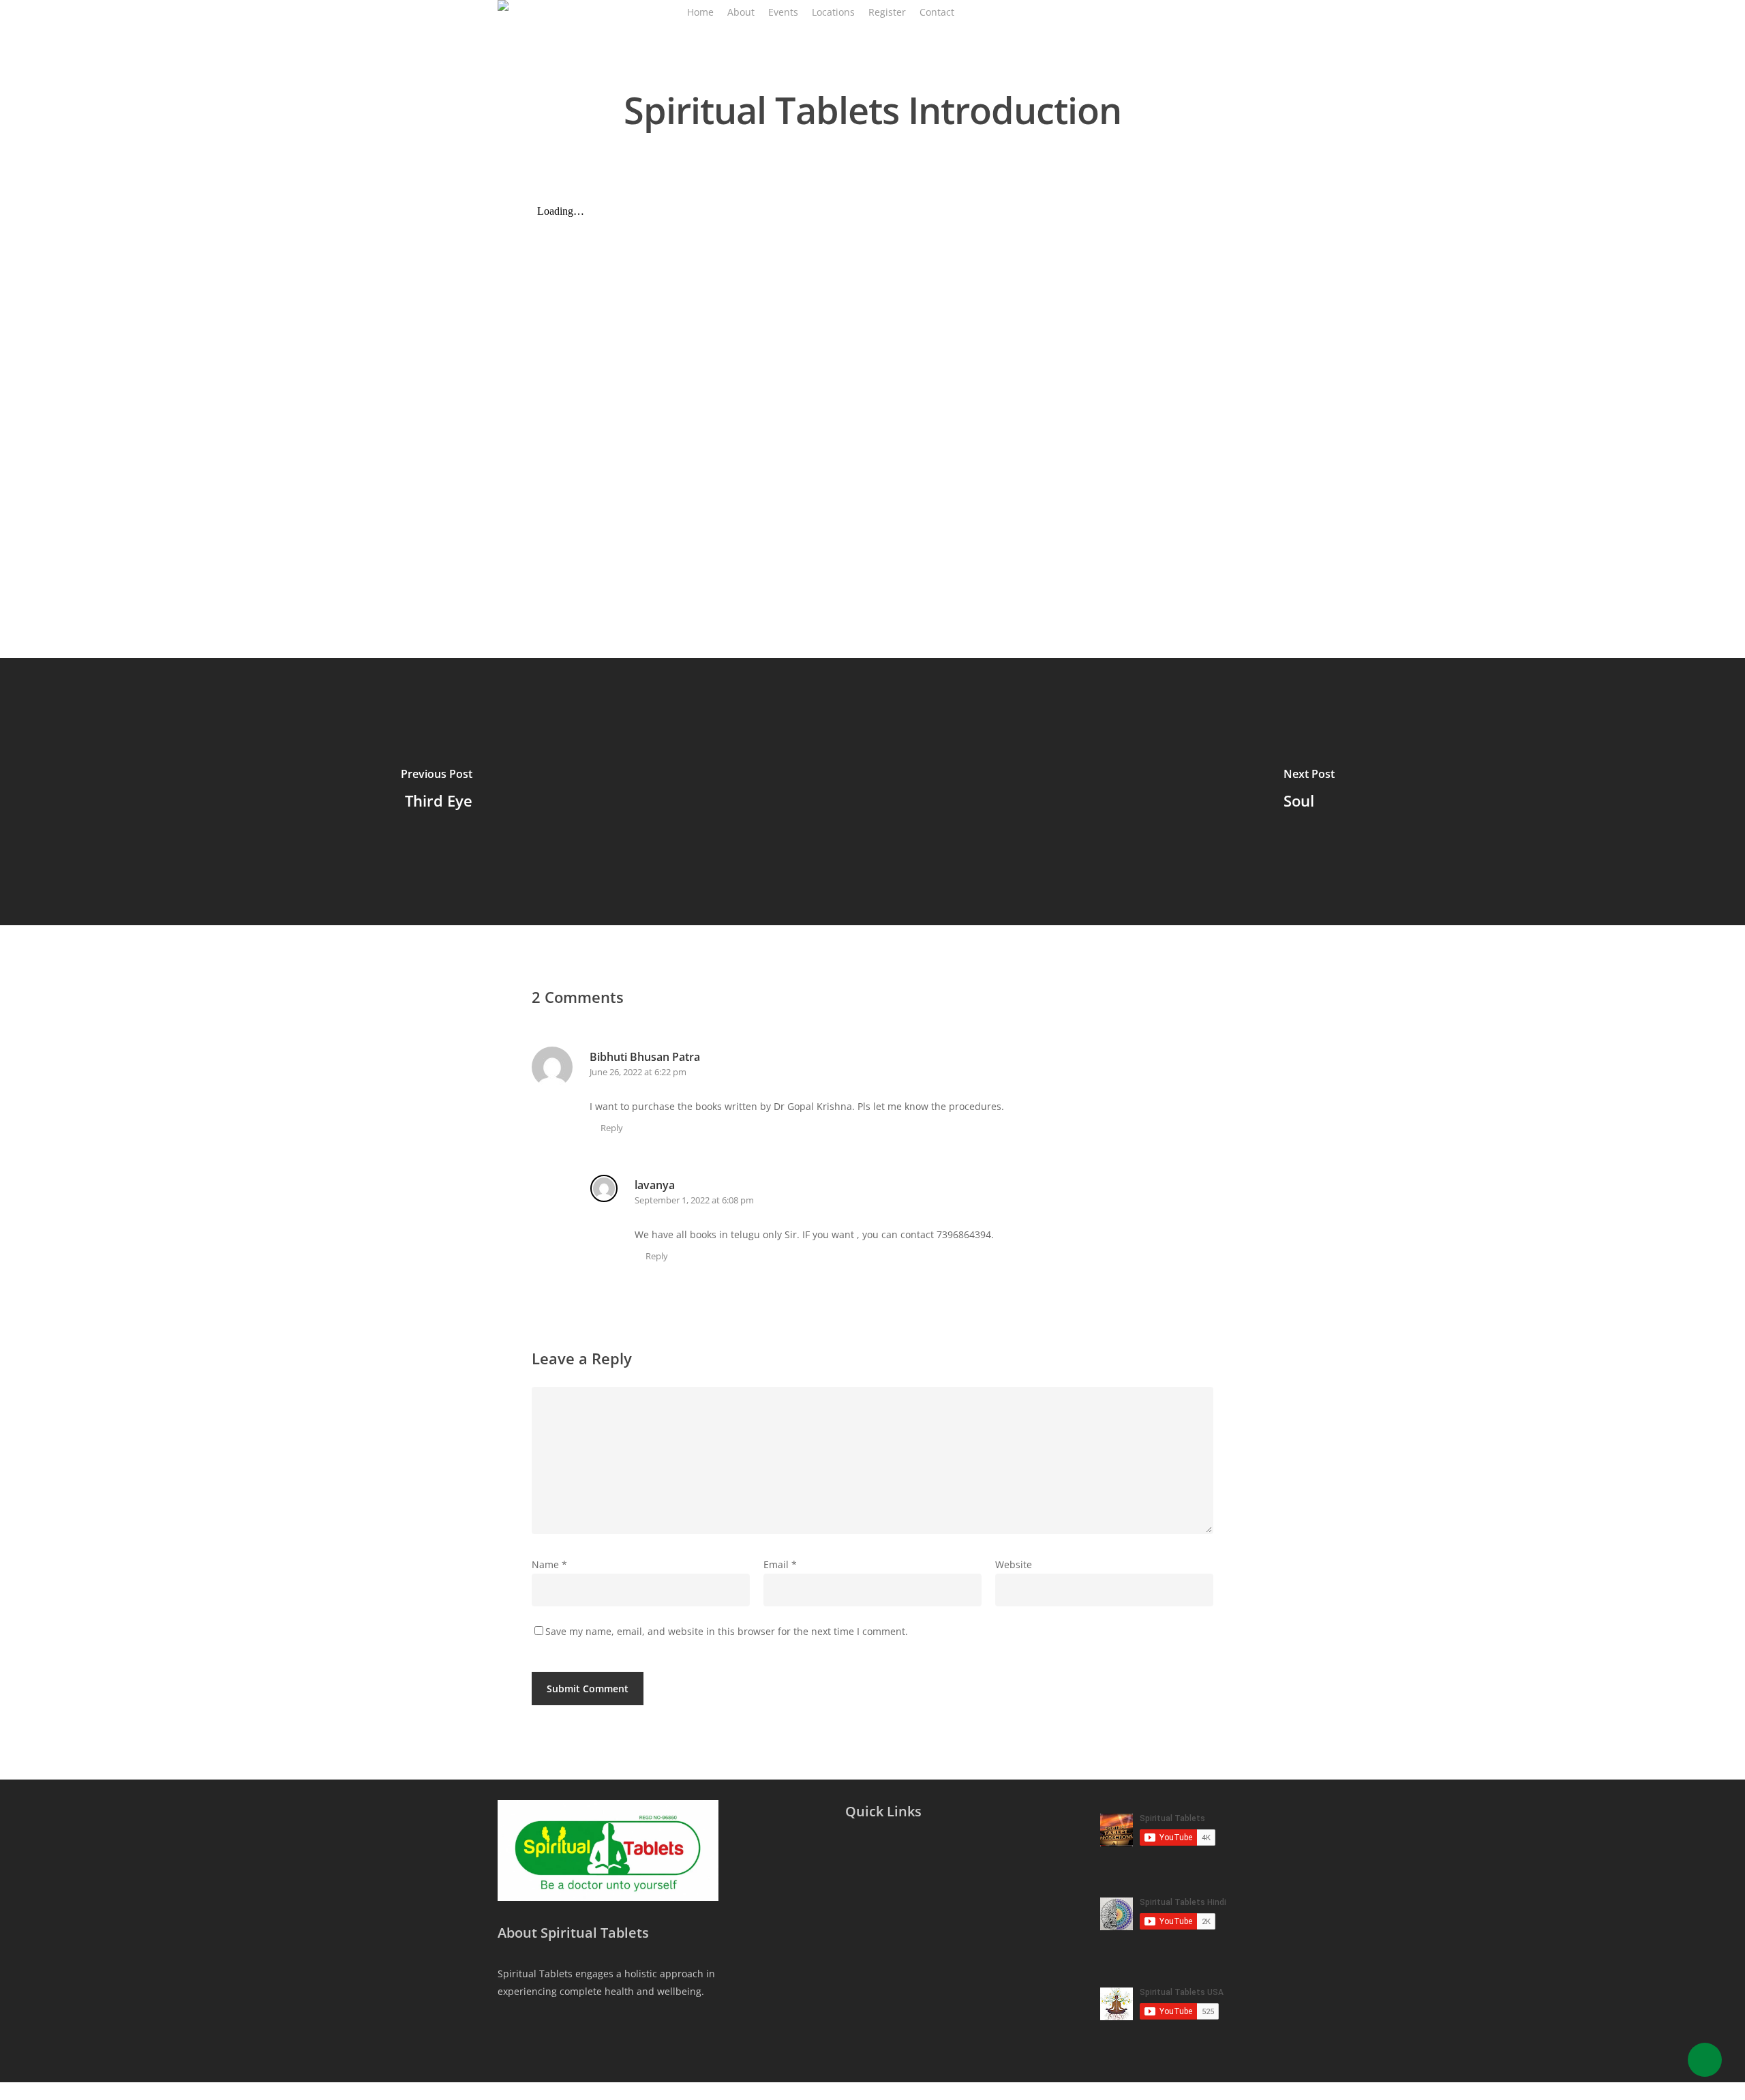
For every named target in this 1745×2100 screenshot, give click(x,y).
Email (780, 1564)
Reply (612, 1128)
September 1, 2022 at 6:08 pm (694, 1200)
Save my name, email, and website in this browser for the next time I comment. (727, 1631)
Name (549, 1564)
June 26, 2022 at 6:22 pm (638, 1072)
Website (1014, 1564)
